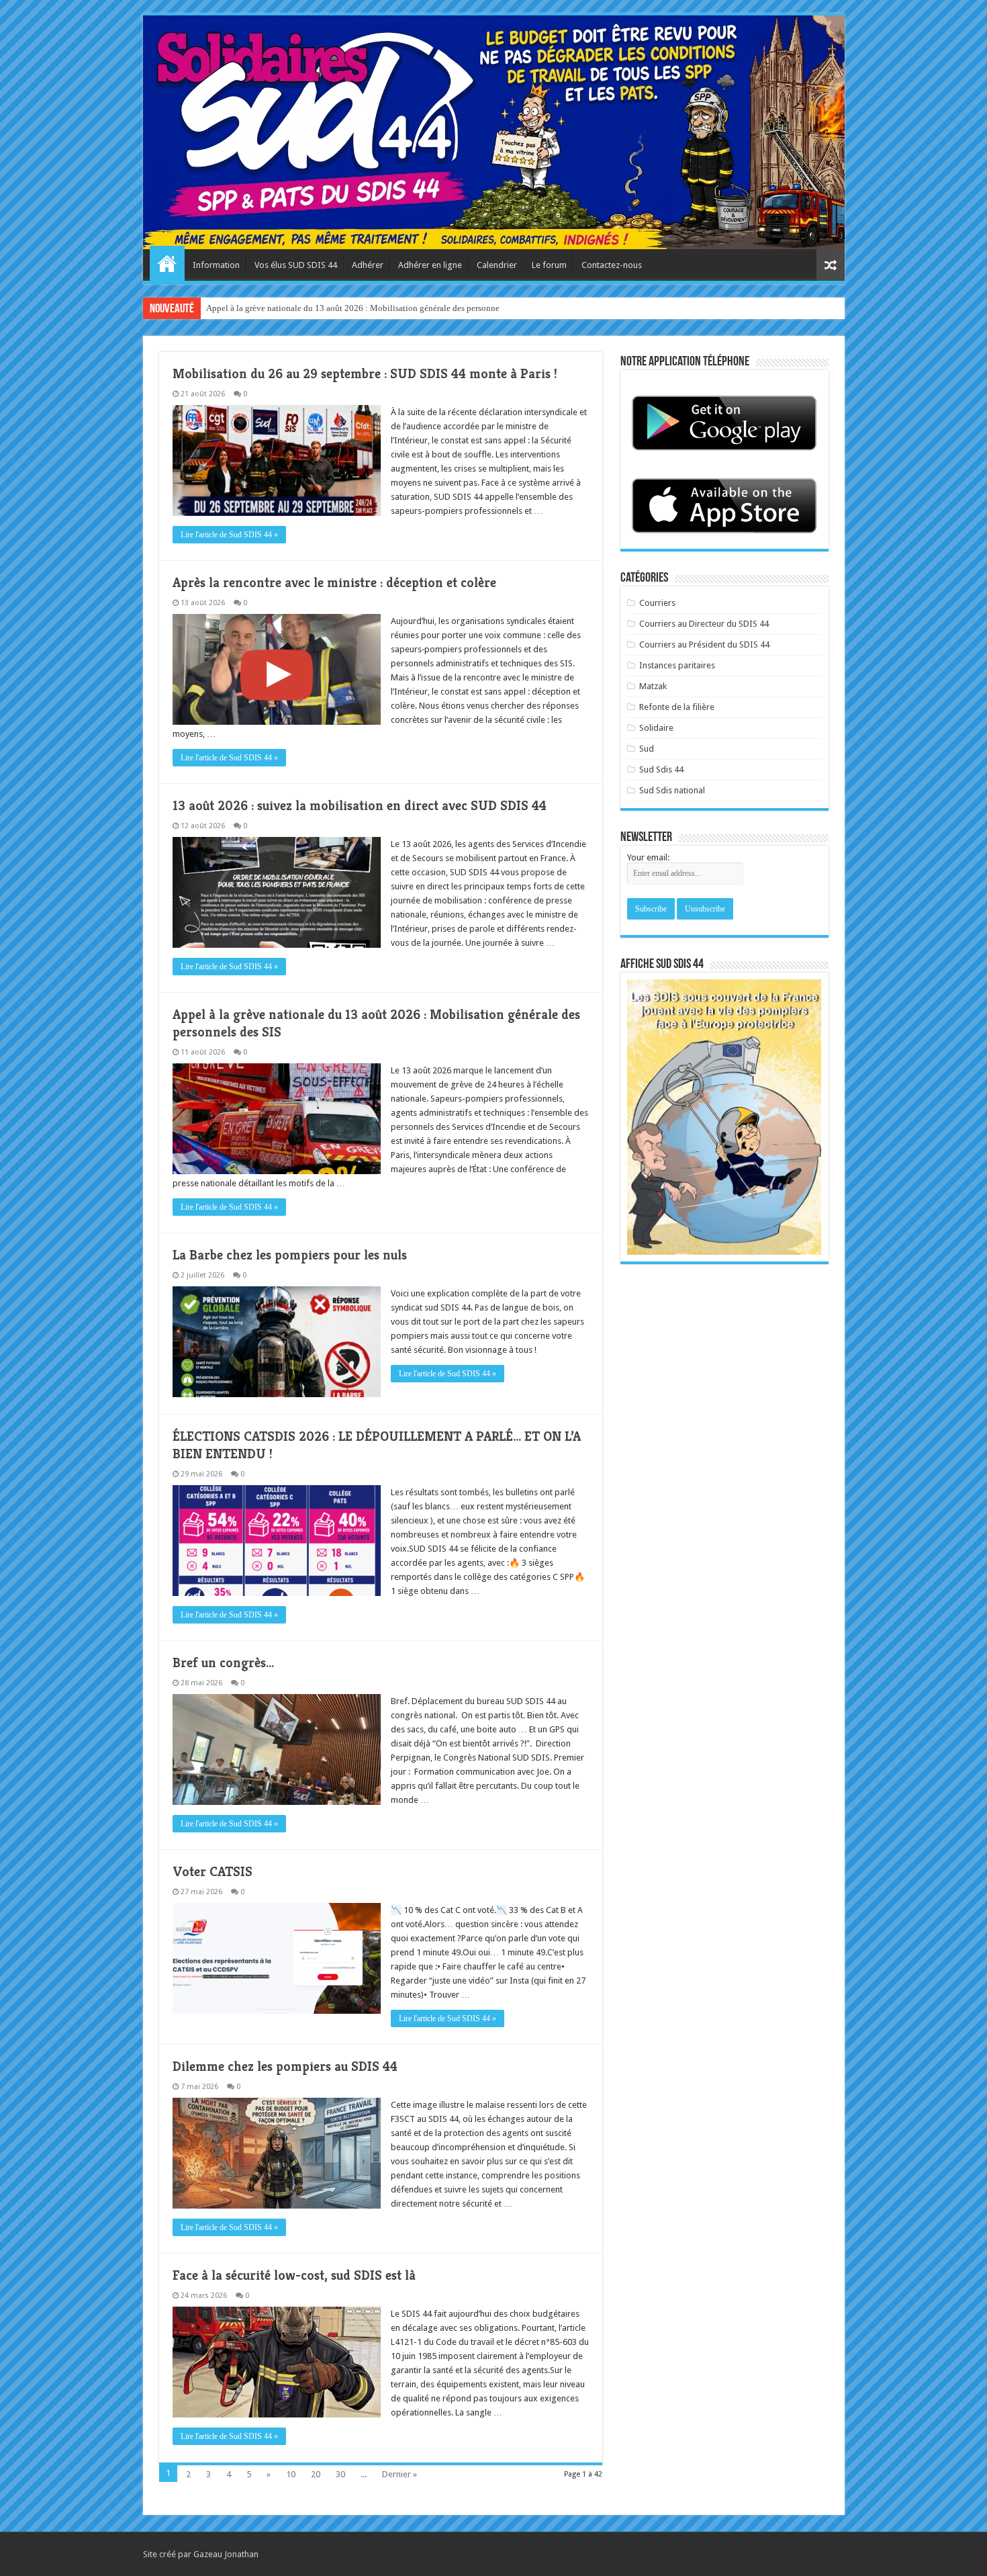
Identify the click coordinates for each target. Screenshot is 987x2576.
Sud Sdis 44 (661, 769)
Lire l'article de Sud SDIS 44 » (229, 535)
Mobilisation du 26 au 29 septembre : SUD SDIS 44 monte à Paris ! (365, 374)
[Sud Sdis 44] (494, 132)
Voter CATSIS (213, 1872)
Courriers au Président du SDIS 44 (704, 645)
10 (291, 2474)
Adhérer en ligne (430, 265)
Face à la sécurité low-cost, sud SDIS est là (294, 2275)
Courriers (657, 603)
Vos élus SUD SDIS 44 (296, 265)
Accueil (167, 263)
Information (216, 265)
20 (316, 2474)
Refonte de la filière (677, 707)
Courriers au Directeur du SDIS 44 (704, 624)
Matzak (653, 686)
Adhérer (368, 265)
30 (340, 2474)
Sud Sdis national (672, 790)
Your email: (648, 857)
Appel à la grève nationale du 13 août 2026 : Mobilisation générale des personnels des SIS (370, 308)
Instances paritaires (677, 665)
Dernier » (399, 2474)
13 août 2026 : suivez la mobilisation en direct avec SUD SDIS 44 (360, 806)
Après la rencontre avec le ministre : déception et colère (334, 583)
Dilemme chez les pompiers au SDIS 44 (285, 2067)
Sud (647, 749)
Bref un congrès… (223, 1663)
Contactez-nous (612, 265)
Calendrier (497, 265)
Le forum (549, 265)
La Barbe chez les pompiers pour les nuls (290, 1255)
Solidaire (656, 728)
